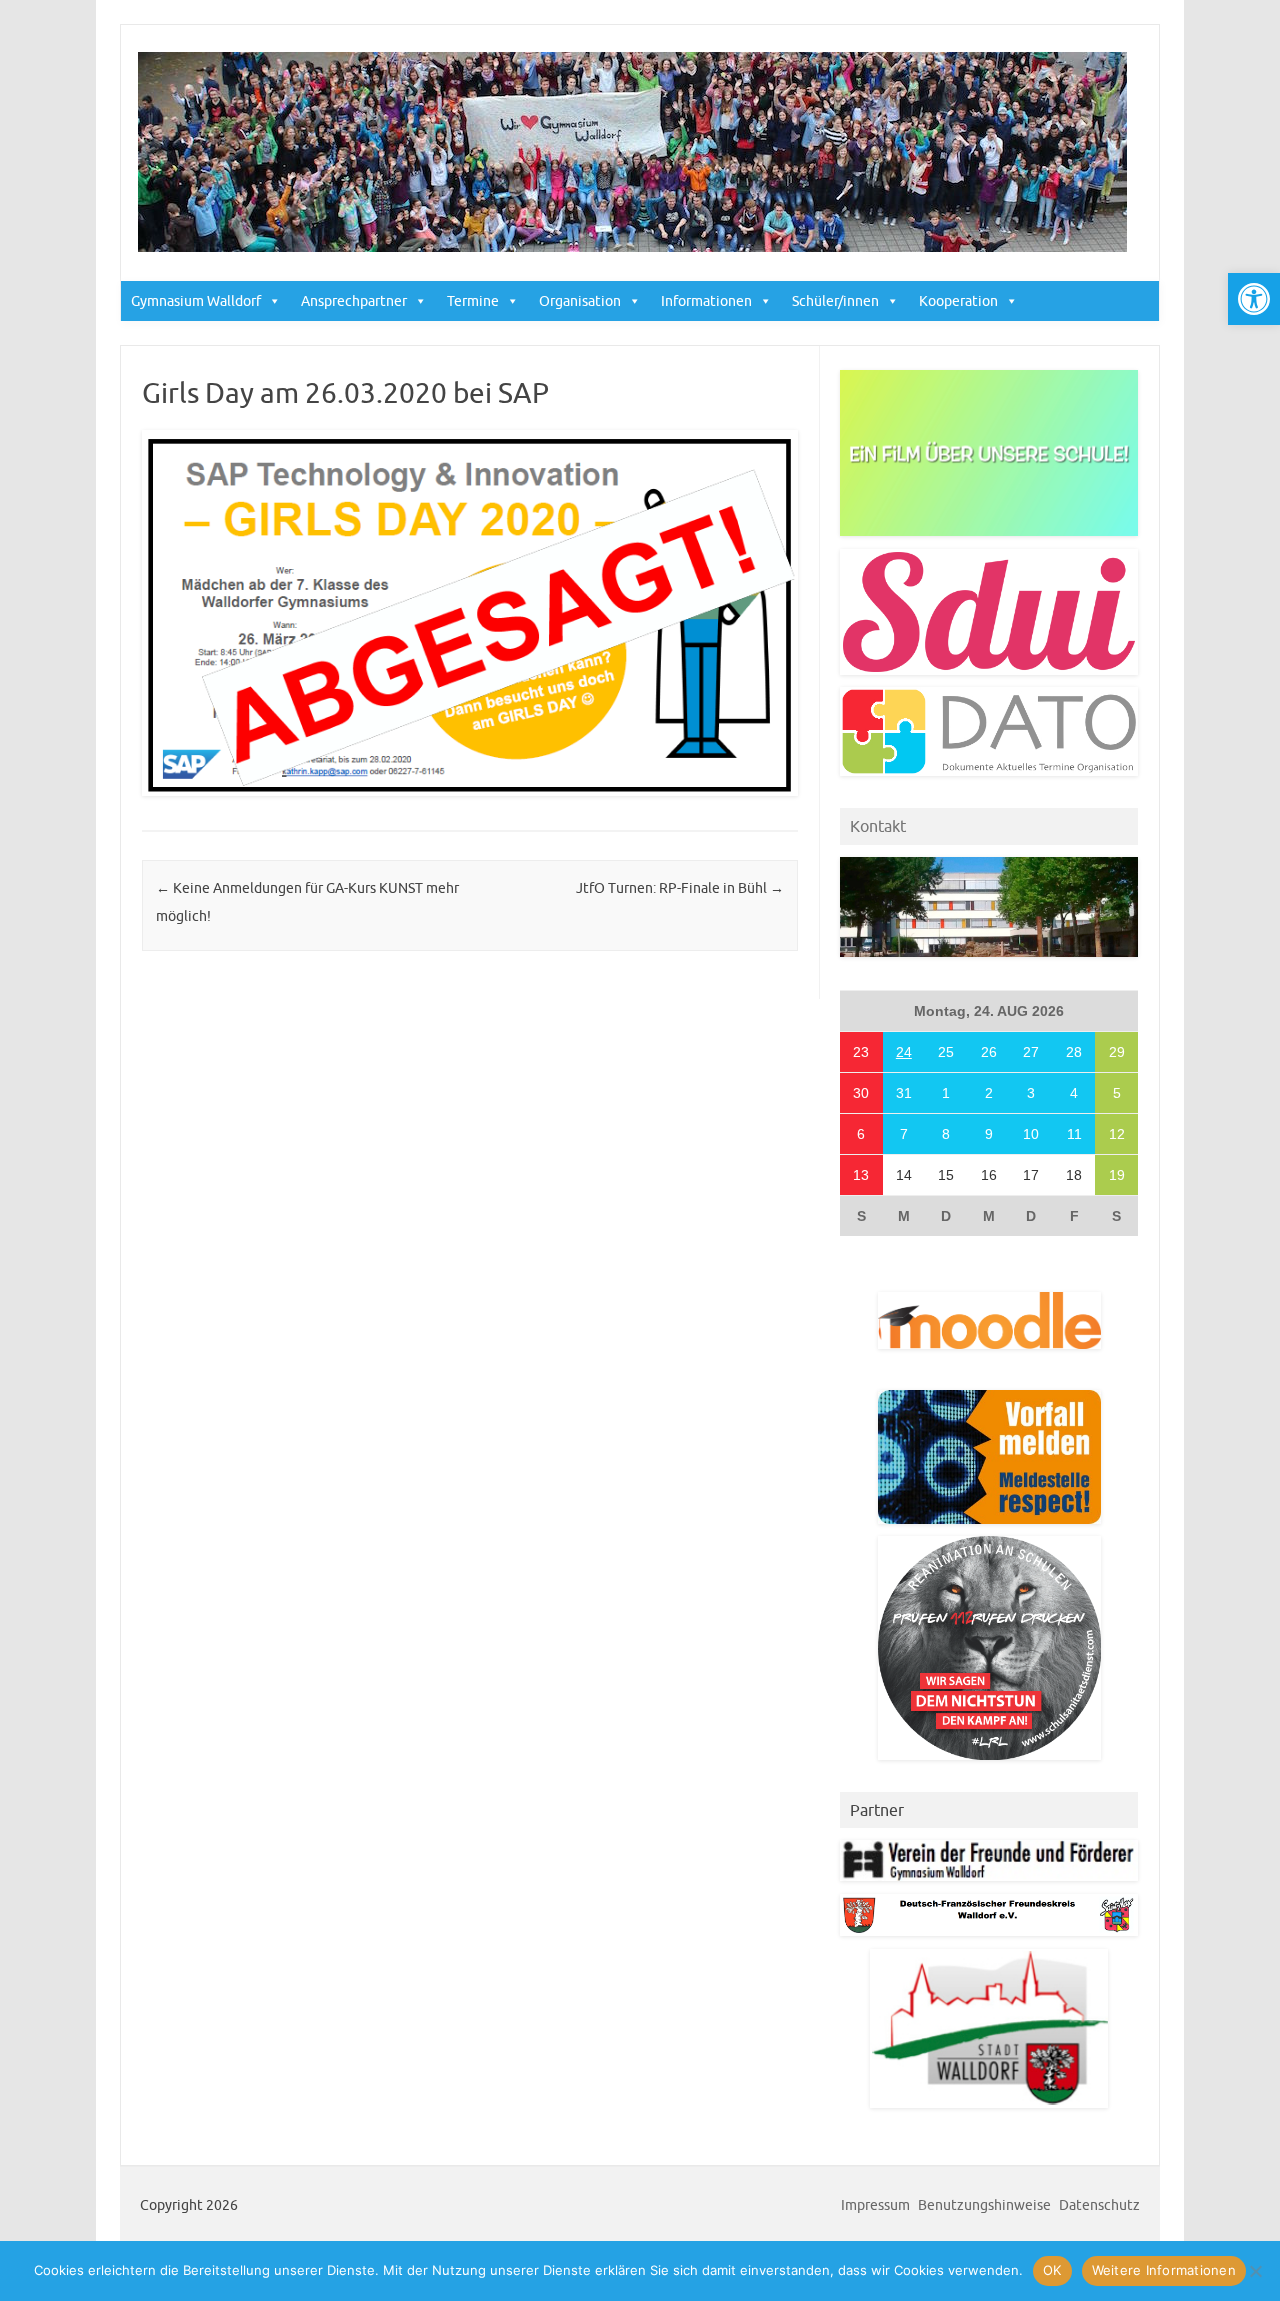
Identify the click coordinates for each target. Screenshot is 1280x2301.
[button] (1254, 299)
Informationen (706, 301)
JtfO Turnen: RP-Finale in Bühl (680, 888)
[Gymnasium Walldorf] (632, 247)
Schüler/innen (835, 301)
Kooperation (958, 301)
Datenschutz (1099, 2205)
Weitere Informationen (1164, 2270)
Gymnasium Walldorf (196, 301)
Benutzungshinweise (984, 2205)
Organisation (580, 301)
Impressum (875, 2205)
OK (1052, 2270)
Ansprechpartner (354, 301)
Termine (473, 301)
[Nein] (1255, 2271)
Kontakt (878, 826)
